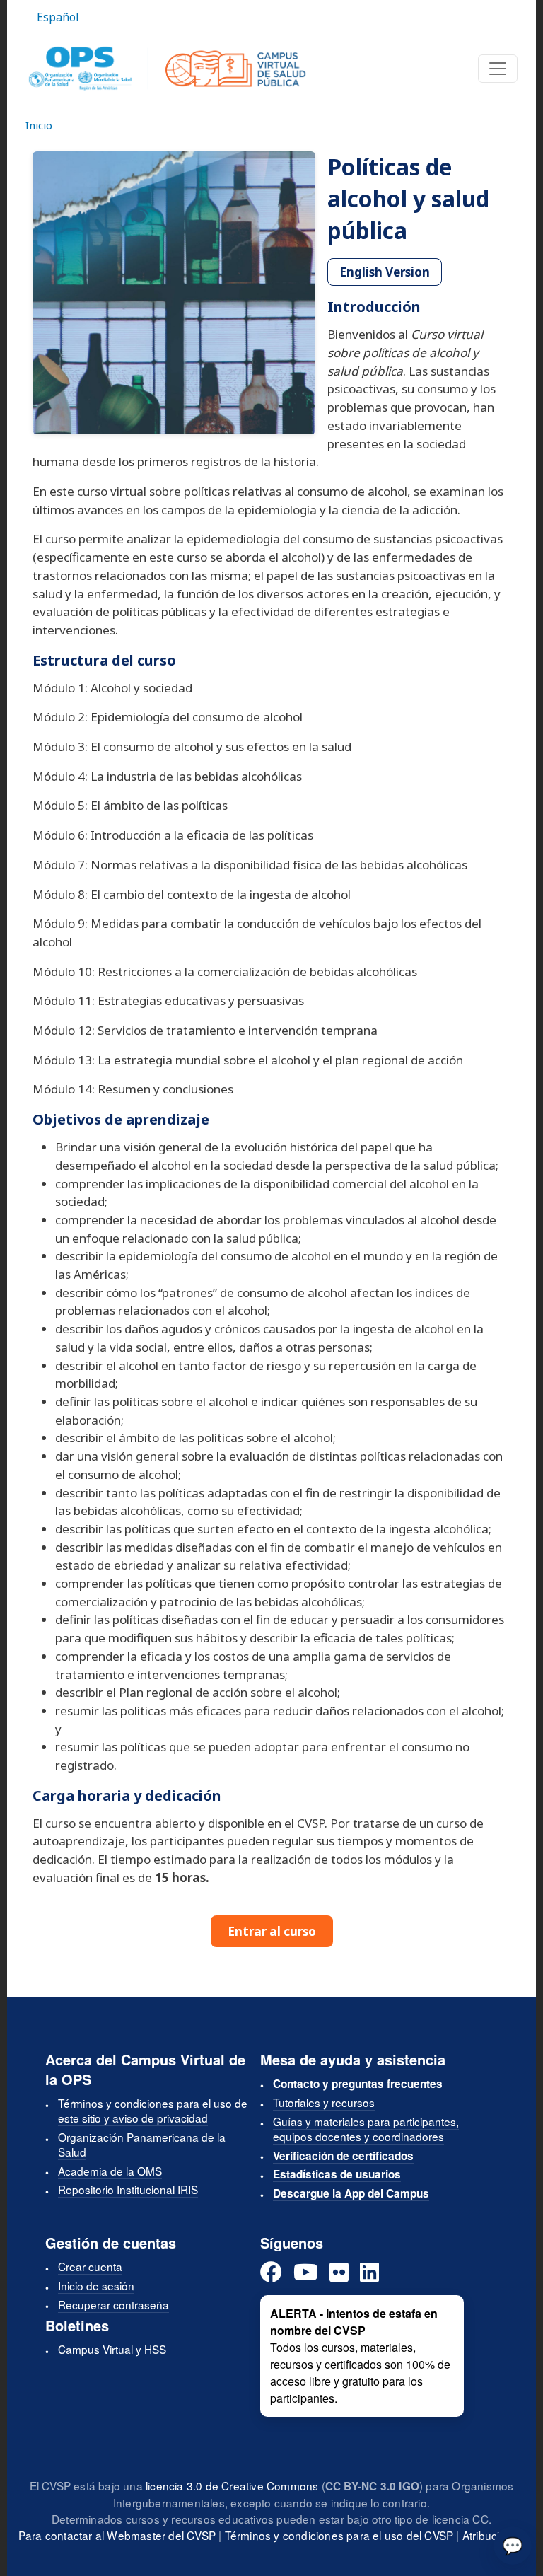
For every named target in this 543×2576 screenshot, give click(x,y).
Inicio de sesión (96, 2285)
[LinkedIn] (369, 2273)
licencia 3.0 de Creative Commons (232, 2485)
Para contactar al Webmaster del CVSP (117, 2535)
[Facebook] (271, 2273)
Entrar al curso (272, 1931)
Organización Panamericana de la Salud (142, 2144)
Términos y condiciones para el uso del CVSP (339, 2535)
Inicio (39, 125)
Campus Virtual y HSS (112, 2349)
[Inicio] (167, 69)
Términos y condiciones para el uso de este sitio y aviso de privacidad (153, 2110)
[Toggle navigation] (498, 69)
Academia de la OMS (110, 2171)
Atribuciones (494, 2535)
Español (58, 17)
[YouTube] (306, 2273)
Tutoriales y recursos (324, 2102)
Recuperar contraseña (113, 2304)
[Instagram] (339, 2273)
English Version (385, 272)
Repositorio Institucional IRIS (128, 2189)
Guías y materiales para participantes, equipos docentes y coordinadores (366, 2129)
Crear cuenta (90, 2266)
